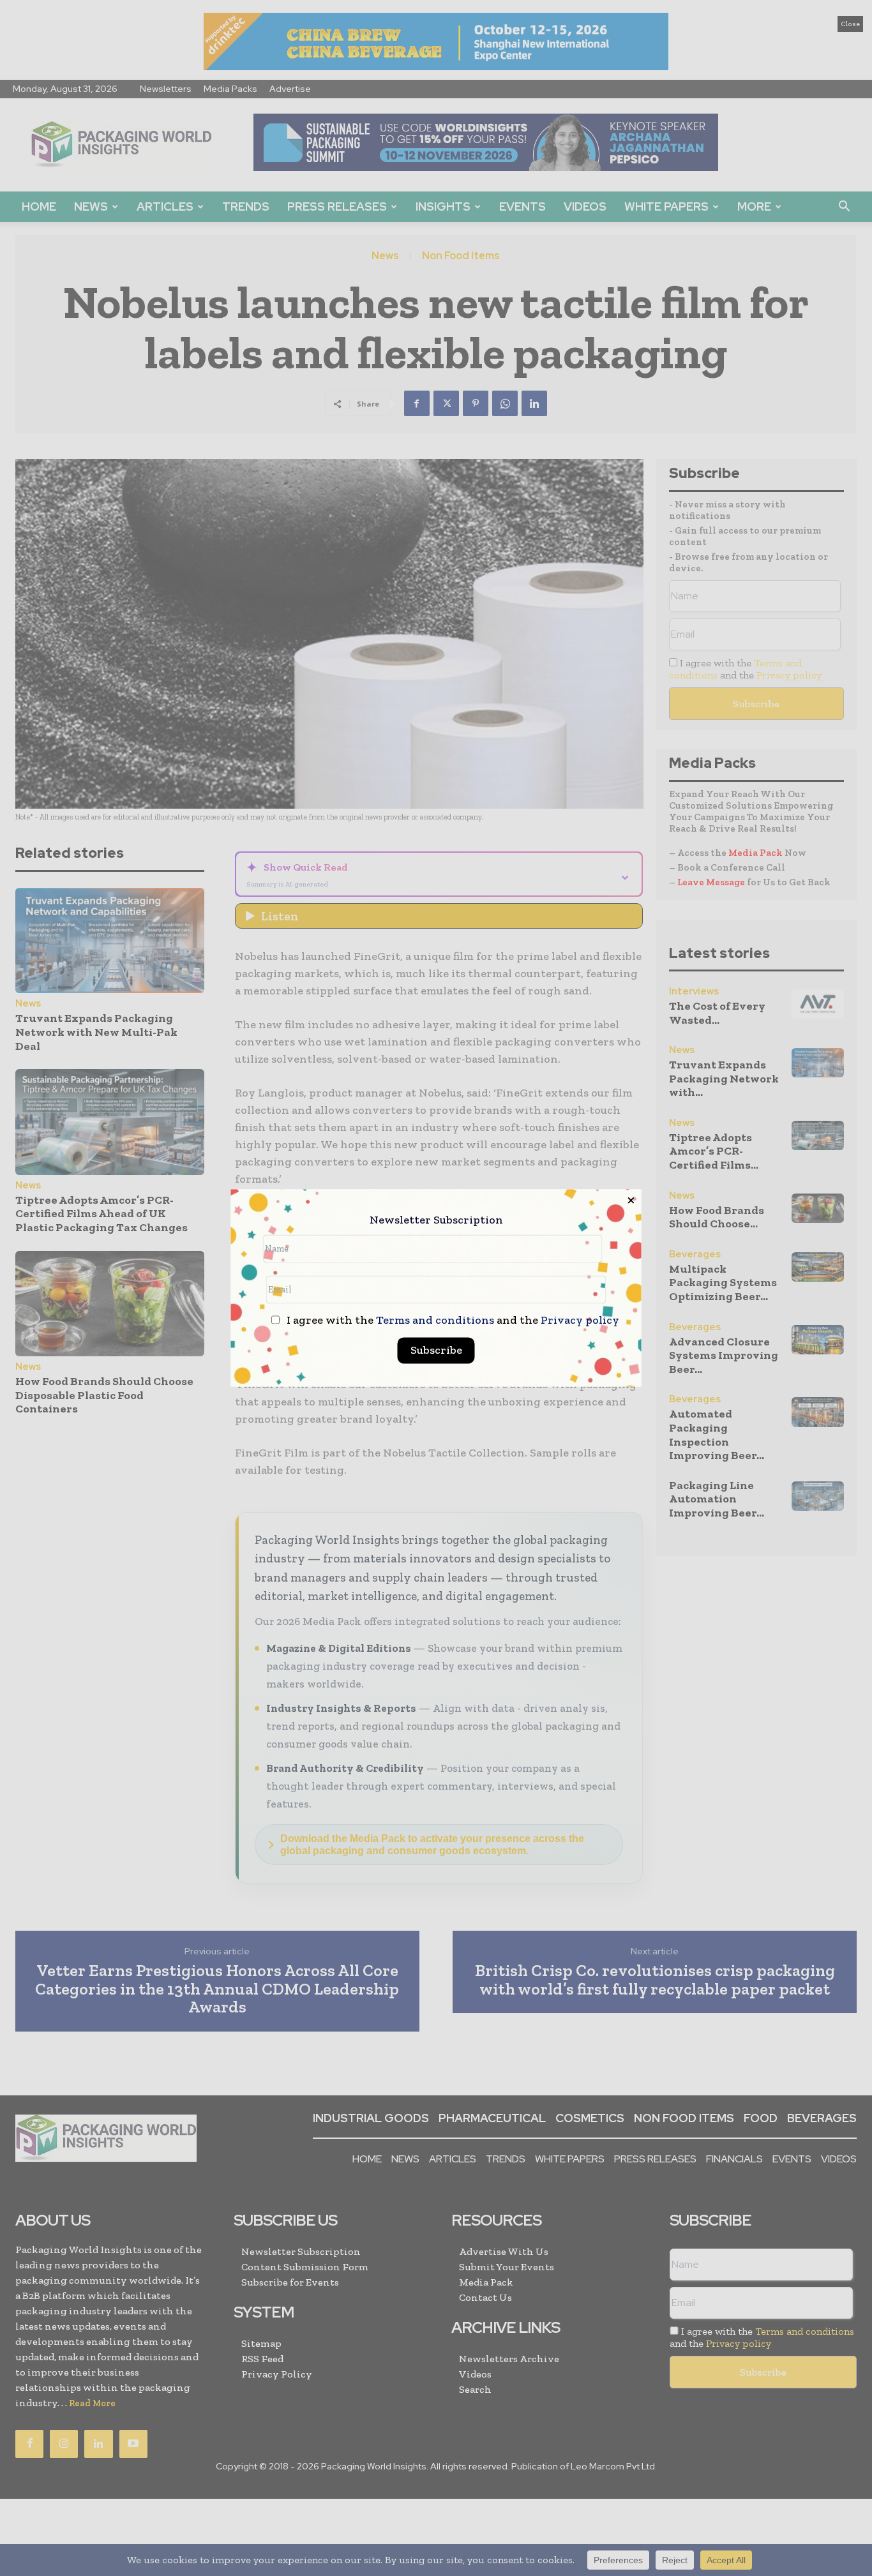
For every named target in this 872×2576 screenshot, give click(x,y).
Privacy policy (580, 1321)
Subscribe (436, 1351)
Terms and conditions (435, 1321)
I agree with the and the (452, 1321)
